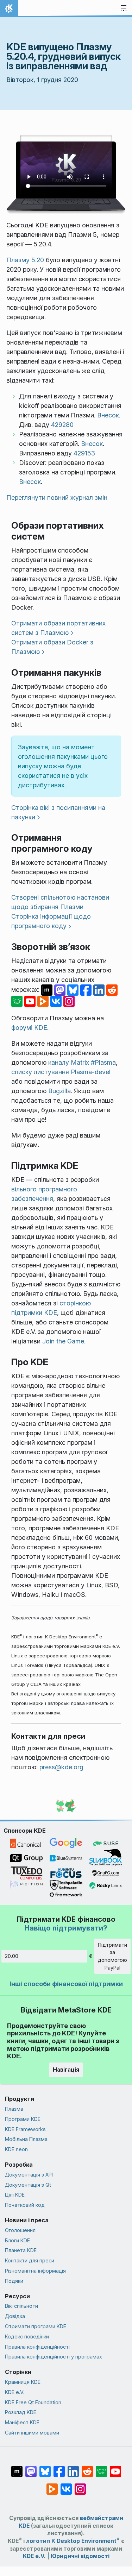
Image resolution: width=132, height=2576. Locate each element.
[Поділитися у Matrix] (48, 990)
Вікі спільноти (21, 2306)
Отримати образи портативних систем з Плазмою (58, 628)
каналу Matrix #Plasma (82, 1062)
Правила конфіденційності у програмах (54, 2357)
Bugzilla (59, 1091)
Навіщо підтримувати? (66, 1928)
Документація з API (29, 2175)
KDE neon (16, 2149)
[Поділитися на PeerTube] (44, 1001)
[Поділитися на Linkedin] (100, 990)
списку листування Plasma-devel (61, 1072)
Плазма (14, 2109)
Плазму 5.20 (25, 260)
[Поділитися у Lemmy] (18, 1001)
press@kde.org (61, 1767)
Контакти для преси (30, 2260)
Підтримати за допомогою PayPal (112, 1956)
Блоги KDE (17, 2240)
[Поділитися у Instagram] (69, 1001)
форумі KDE (29, 1028)
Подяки (14, 2281)
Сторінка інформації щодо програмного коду (51, 921)
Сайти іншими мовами (32, 2433)
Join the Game (63, 1341)
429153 (84, 453)
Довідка (15, 2316)
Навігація (66, 2070)
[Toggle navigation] (124, 8)
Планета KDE (21, 2250)
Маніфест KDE (22, 2422)
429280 (62, 425)
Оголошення (20, 2230)
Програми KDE (23, 2119)
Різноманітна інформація (35, 2271)
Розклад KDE (21, 2412)
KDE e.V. (15, 2392)
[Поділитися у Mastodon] (61, 990)
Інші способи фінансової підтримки (66, 1984)
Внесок (108, 415)
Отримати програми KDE (36, 2326)
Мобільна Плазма (26, 2139)
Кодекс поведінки (27, 2336)
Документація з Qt (28, 2185)
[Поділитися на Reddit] (112, 990)
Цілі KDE (15, 2195)
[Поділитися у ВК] (57, 1001)
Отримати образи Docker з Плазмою (52, 647)
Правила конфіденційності (37, 2347)
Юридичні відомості (80, 2556)
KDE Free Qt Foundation (33, 2402)
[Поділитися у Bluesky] (74, 990)
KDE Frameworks (25, 2129)
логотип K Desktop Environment (73, 2541)
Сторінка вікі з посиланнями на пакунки (58, 812)
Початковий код (25, 2205)
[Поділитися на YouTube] (31, 1001)
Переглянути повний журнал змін (57, 497)
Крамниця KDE (23, 2382)
